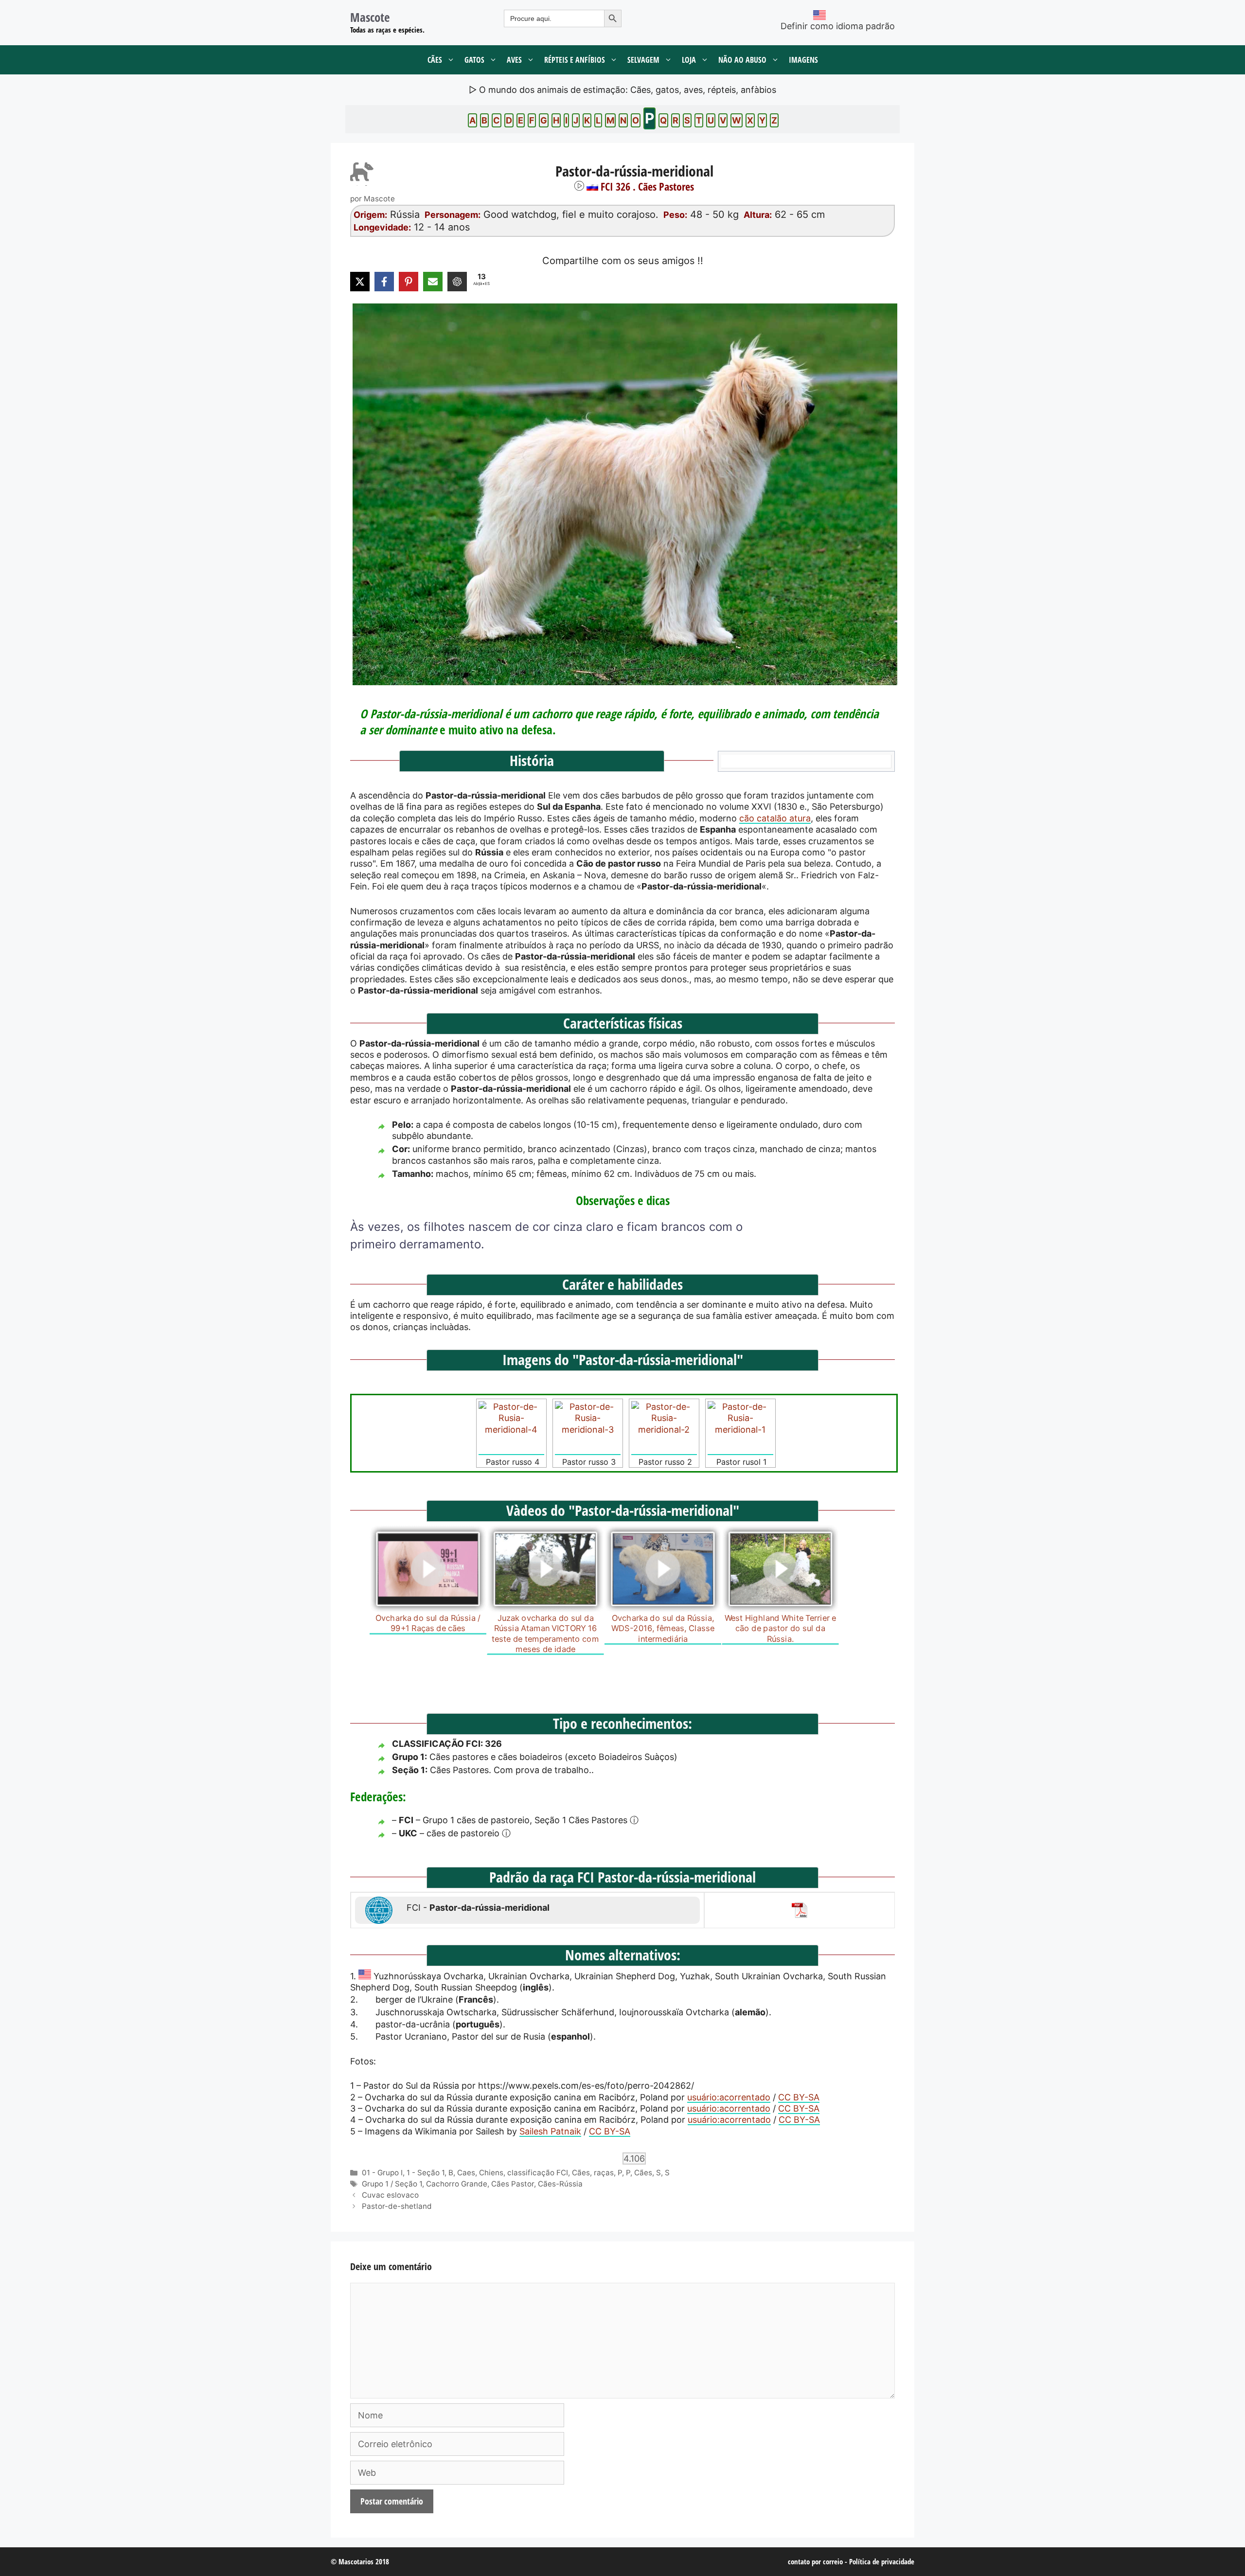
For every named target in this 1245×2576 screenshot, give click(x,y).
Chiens (491, 2173)
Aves (514, 60)
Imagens (803, 60)
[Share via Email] (433, 282)
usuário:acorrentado (729, 2097)
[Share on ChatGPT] (457, 282)
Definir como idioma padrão (838, 26)
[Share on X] (360, 282)
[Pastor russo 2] (664, 1428)
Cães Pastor (513, 2184)
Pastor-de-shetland (397, 2206)
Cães (435, 60)
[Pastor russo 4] (511, 1428)
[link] (622, 494)
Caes (466, 2173)
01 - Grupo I (382, 2173)
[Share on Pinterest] (409, 282)
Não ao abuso (742, 60)
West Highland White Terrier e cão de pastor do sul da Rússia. (781, 1628)
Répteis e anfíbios (575, 60)
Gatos (474, 60)
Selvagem (643, 60)
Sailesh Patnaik (550, 2131)
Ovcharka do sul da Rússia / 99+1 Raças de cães (428, 1623)
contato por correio (815, 2561)
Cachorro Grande (457, 2184)
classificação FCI (538, 2173)
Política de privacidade (882, 2561)
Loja (689, 60)
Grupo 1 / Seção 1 (392, 2184)
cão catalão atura (775, 818)
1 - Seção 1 (426, 2173)
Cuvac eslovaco (390, 2195)
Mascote (370, 17)
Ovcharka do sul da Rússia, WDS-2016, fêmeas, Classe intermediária (663, 1628)
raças (604, 2173)
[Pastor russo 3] (588, 1428)
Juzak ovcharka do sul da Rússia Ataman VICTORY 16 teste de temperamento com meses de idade (545, 1633)
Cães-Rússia (560, 2184)
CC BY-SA (799, 2097)
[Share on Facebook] (384, 282)
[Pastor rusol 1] (740, 1428)
